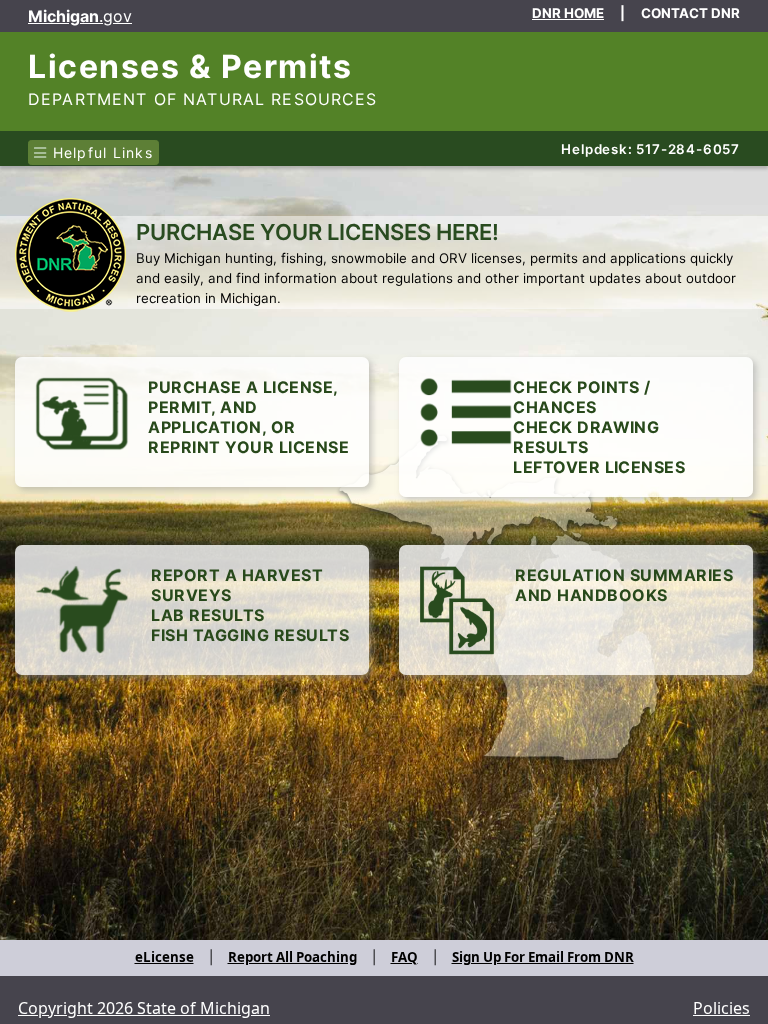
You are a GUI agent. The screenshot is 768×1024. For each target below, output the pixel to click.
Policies (721, 1008)
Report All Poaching (292, 957)
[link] (192, 422)
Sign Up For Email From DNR (543, 957)
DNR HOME (568, 13)
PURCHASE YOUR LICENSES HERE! (317, 232)
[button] (576, 427)
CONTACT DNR (690, 13)
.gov (80, 16)
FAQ (404, 957)
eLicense (164, 957)
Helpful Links (100, 152)
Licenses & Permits (190, 66)
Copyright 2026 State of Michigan (144, 1008)
